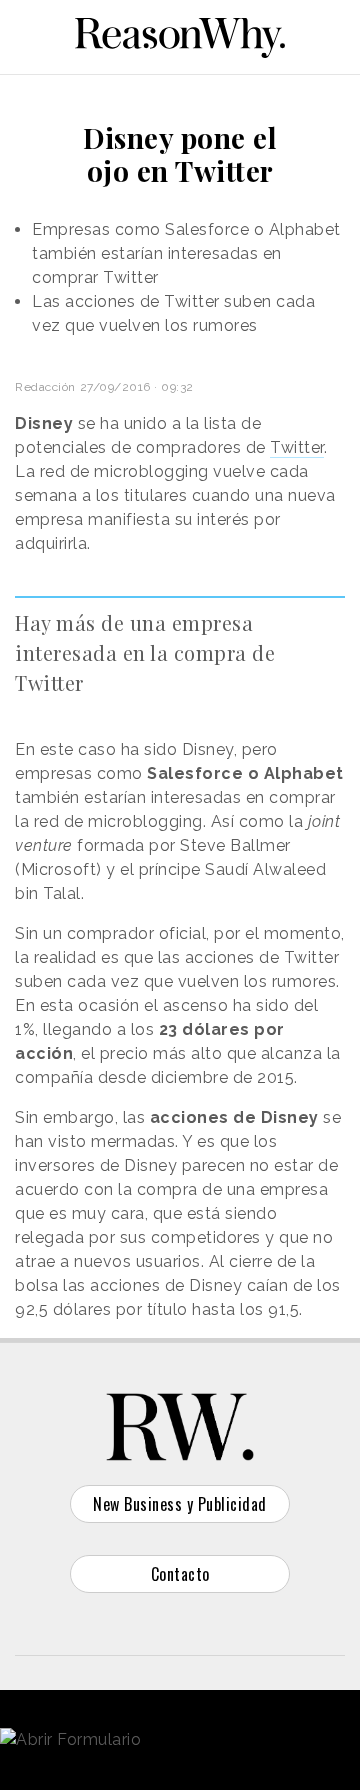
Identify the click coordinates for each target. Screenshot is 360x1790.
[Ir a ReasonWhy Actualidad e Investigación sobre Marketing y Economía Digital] (180, 34)
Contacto (180, 1574)
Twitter (297, 447)
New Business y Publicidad (180, 1504)
